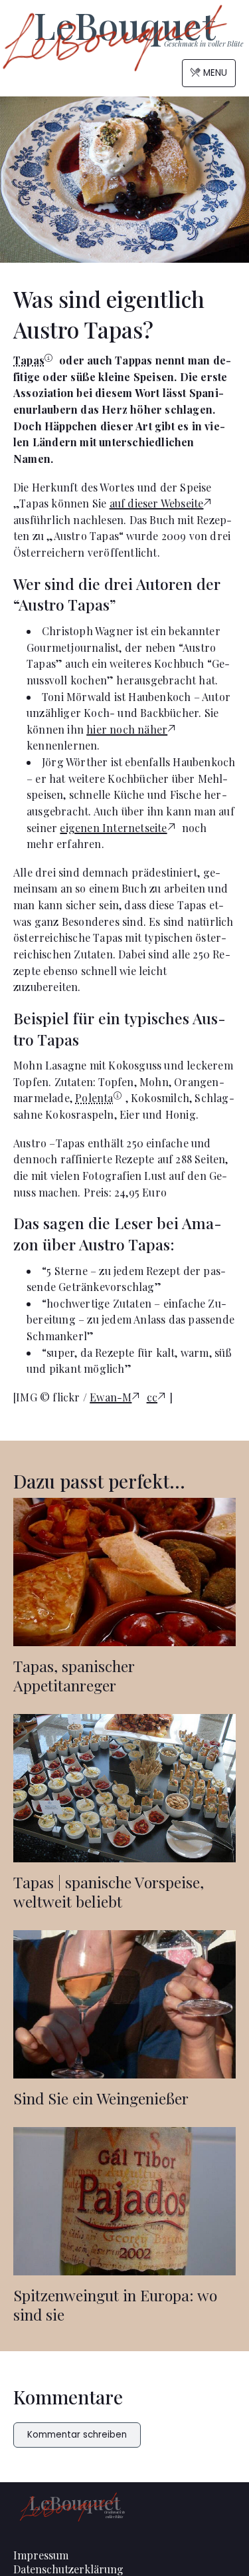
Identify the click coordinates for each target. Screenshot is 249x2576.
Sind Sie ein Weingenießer (101, 2098)
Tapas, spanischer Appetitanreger (74, 1675)
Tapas (29, 360)
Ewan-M (111, 1397)
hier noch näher (127, 729)
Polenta (94, 1098)
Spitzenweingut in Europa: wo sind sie (115, 2305)
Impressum (41, 2555)
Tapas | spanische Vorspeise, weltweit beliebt (109, 1892)
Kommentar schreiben (77, 2435)
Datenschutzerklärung (68, 2569)
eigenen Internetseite (113, 828)
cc (152, 1397)
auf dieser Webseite (157, 503)
